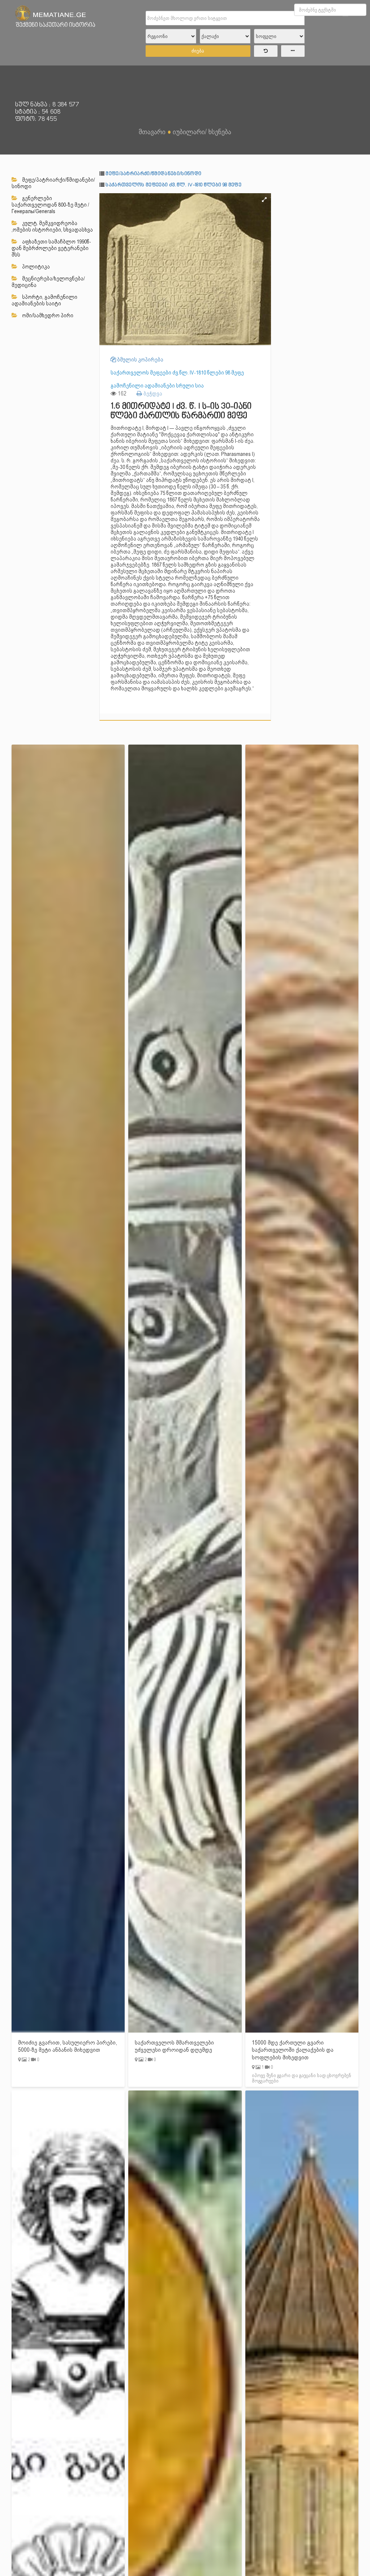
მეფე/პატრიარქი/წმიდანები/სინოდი (53, 183)
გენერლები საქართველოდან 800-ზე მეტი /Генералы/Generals (50, 205)
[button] (264, 200)
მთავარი (152, 132)
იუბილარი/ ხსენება (202, 132)
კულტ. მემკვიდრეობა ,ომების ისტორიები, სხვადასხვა (52, 226)
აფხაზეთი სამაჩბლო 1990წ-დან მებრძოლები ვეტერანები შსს (51, 248)
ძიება (198, 51)
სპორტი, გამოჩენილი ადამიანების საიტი (44, 300)
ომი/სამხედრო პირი (47, 315)
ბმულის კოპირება (140, 360)
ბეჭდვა (152, 393)
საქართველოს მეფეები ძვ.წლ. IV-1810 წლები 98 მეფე (173, 185)
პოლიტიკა (35, 267)
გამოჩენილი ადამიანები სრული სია (157, 386)
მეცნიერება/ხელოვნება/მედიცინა (48, 282)
